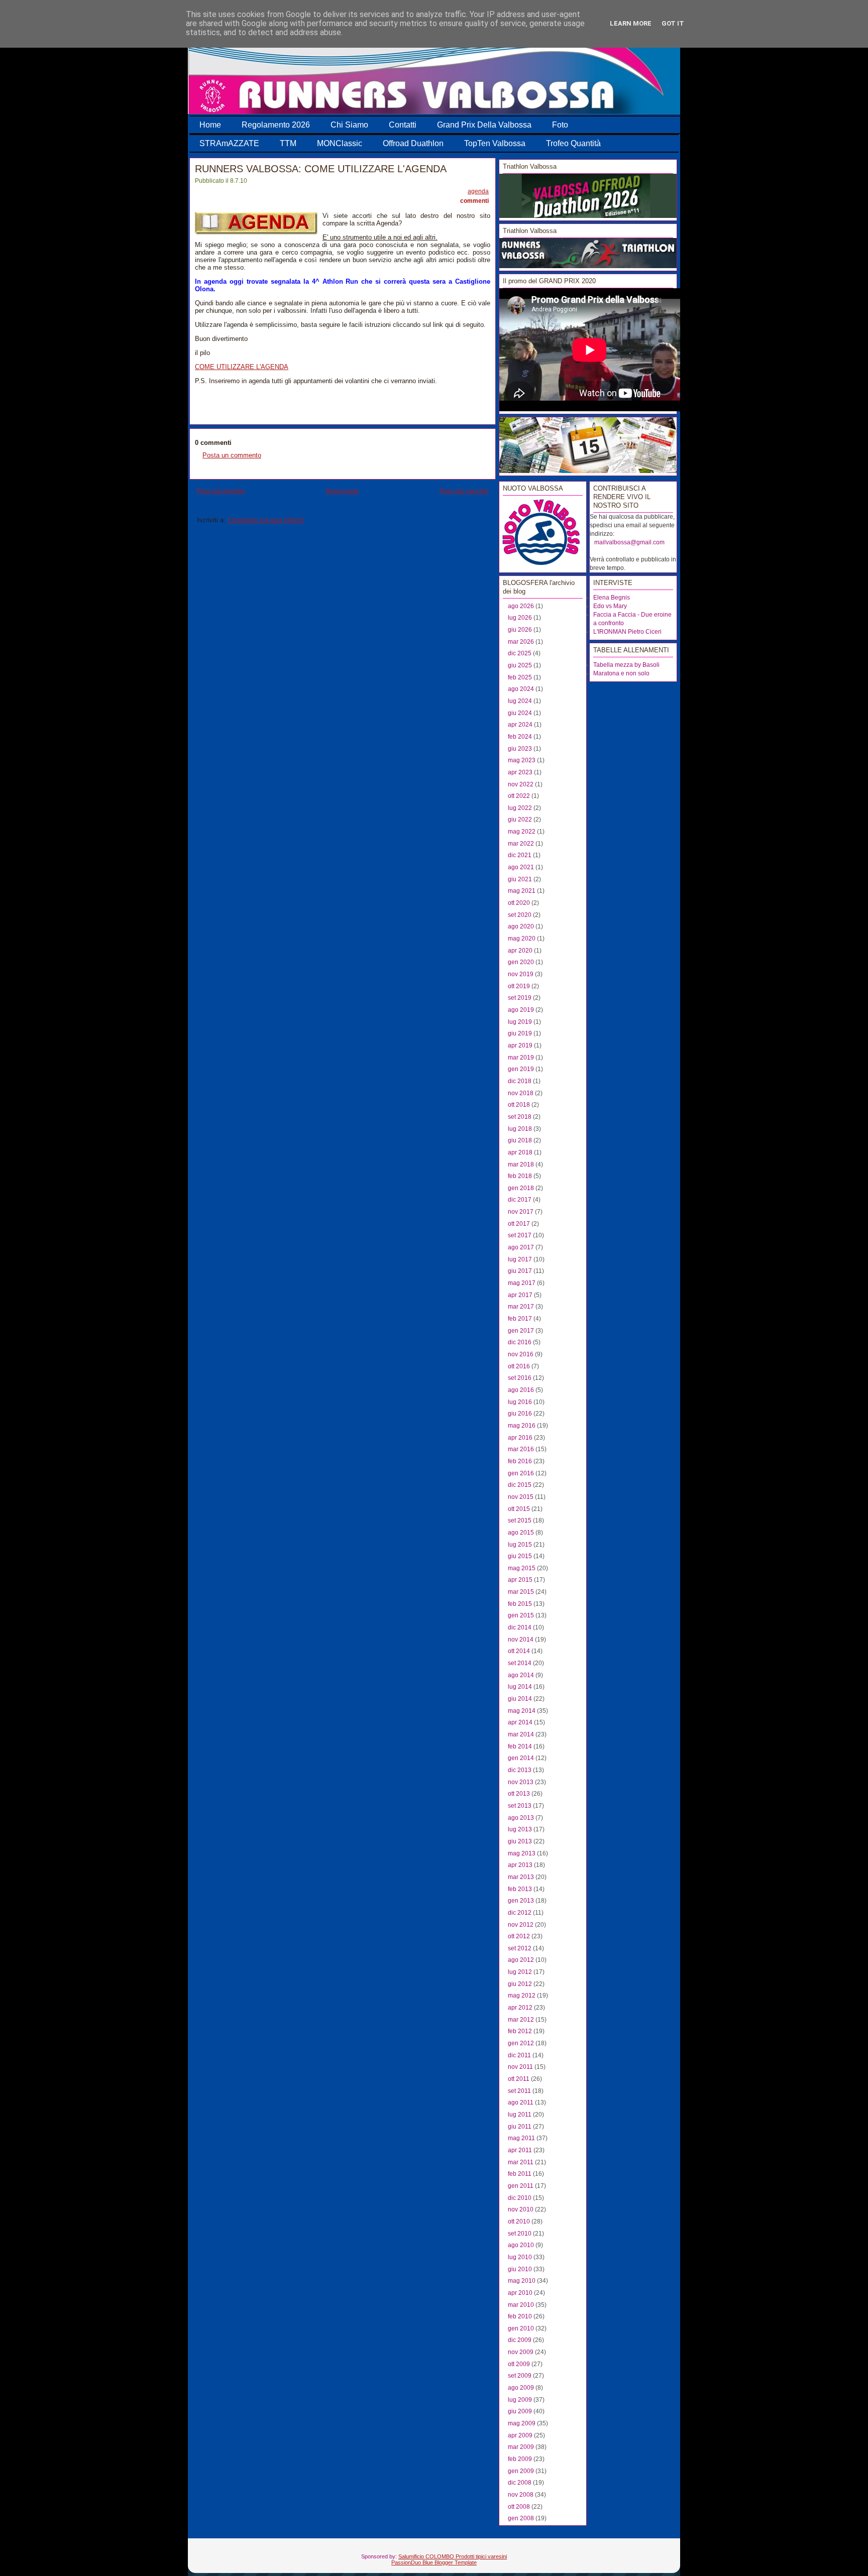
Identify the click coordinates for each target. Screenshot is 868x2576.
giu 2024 (520, 713)
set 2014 (520, 1663)
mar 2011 (521, 2162)
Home (210, 125)
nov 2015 (521, 1497)
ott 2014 (519, 1651)
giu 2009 (520, 2411)
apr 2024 (520, 725)
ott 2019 (519, 986)
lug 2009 (520, 2400)
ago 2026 (521, 606)
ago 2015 (521, 1533)
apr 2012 (520, 2008)
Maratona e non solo (621, 673)
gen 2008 (521, 2518)
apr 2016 (520, 1438)
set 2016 (520, 1378)
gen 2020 (521, 962)
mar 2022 (521, 844)
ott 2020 (519, 903)
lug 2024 (520, 701)
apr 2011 (520, 2150)
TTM (288, 143)
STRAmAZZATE (229, 143)
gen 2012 (521, 2043)
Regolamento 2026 (276, 125)
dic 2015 (520, 1485)
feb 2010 (520, 2316)
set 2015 (520, 1520)
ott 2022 (519, 796)
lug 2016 (520, 1402)
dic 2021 (520, 855)
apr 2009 (520, 2435)
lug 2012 (520, 1972)
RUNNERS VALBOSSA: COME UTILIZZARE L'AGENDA (321, 169)
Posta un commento (232, 455)
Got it (673, 23)
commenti (474, 201)
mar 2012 (521, 2020)
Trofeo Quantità (573, 143)
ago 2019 (521, 1010)
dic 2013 (520, 1770)
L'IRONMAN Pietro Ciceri (627, 632)
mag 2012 (522, 1996)
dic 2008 (520, 2483)
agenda (478, 191)
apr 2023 (520, 772)
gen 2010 (521, 2328)
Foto (560, 125)
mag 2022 (522, 832)
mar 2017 (521, 1307)
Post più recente (221, 491)
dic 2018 (520, 1081)
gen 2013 (521, 1901)
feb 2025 (520, 677)
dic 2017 (520, 1200)
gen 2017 (521, 1331)
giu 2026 (520, 630)
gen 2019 (521, 1069)
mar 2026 (521, 642)
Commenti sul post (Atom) (266, 520)
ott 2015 (519, 1509)
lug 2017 (520, 1259)
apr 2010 (520, 2293)
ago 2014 (521, 1675)
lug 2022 (520, 808)
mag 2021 (522, 891)
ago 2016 (521, 1390)
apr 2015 (520, 1580)
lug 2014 (520, 1687)
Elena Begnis (612, 598)
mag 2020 (522, 939)
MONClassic (340, 143)
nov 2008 (521, 2495)
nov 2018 (521, 1093)
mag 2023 (522, 760)
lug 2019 (520, 1022)
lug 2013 (520, 1829)
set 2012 (520, 1948)
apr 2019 (520, 1045)
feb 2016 (520, 1461)
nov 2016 (521, 1354)
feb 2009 (520, 2459)
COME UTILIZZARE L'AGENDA (242, 367)
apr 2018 (520, 1152)
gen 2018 (521, 1188)
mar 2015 (521, 1592)
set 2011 (519, 2091)
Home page (342, 491)
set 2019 (520, 998)
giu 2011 (520, 2127)
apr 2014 (520, 1722)
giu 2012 (520, 1984)
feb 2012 (520, 2031)
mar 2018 (521, 1164)
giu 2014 (520, 1699)
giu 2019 (520, 1033)
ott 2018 (519, 1105)
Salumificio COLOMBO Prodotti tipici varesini (453, 2556)
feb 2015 (520, 1604)
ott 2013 (519, 1794)
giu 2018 (520, 1140)
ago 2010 (521, 2245)
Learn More (631, 23)
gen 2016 (521, 1473)
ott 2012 (519, 1936)
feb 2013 (520, 1889)
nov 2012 (521, 1925)
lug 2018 (520, 1129)
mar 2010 (521, 2305)
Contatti (403, 125)
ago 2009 (521, 2388)
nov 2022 (521, 784)
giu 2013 (520, 1841)
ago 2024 (521, 689)
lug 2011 (520, 2115)
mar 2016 (521, 1449)
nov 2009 (521, 2352)
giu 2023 (520, 749)
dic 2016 (520, 1342)
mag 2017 (522, 1283)
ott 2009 (519, 2364)
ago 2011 (521, 2102)
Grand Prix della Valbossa (484, 125)
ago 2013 (521, 1818)
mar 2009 (521, 2447)
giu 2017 (520, 1271)
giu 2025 (520, 665)
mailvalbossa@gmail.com (629, 542)
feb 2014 (520, 1746)
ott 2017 (519, 1224)
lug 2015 (520, 1545)
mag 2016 (522, 1426)
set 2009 (520, 2376)
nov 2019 (521, 974)
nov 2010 (521, 2209)
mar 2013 (521, 1877)
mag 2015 (522, 1568)
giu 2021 (520, 879)
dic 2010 (520, 2198)
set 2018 (520, 1117)
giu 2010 (520, 2269)
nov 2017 (521, 1212)
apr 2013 (520, 1865)
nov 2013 (521, 1782)
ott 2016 (519, 1366)
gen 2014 (521, 1758)
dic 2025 (520, 653)
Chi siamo (349, 125)
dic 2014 (520, 1627)
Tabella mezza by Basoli (626, 665)
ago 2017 (521, 1247)
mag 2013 (522, 1853)
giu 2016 (520, 1414)
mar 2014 (521, 1734)
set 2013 (520, 1806)
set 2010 (520, 2234)
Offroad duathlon (413, 143)
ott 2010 (519, 2221)
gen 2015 (521, 1615)
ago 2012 (521, 1960)
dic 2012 (520, 1913)
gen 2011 (521, 2186)
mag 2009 (522, 2423)
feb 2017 (520, 1319)
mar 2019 (521, 1058)
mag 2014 (522, 1711)
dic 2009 (520, 2340)
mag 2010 (522, 2281)
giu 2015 (520, 1556)
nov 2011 (520, 2067)
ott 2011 (519, 2079)
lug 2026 (520, 618)
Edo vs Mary (610, 606)
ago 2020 (521, 926)
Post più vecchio (464, 491)
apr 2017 (520, 1295)
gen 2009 (521, 2471)
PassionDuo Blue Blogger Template (434, 2562)
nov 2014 (521, 1640)
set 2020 (520, 915)
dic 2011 (519, 2055)
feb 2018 (520, 1176)
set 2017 (520, 1235)
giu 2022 (520, 819)
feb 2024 (520, 737)
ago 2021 (521, 867)
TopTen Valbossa (495, 143)
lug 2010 (520, 2257)
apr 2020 (520, 951)
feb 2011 (520, 2174)
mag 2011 (521, 2138)
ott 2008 (519, 2507)
